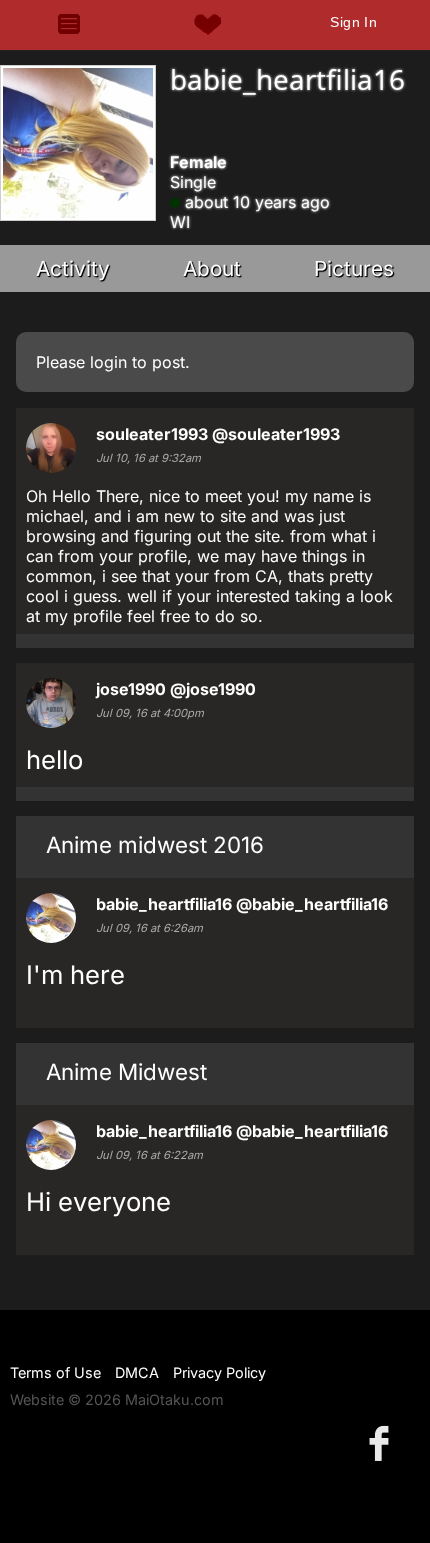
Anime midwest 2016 (155, 844)
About (212, 268)
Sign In (353, 22)
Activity (73, 268)
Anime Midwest (126, 1071)
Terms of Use (55, 1372)
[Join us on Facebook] (383, 1442)
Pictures (354, 268)
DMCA (137, 1372)
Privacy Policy (219, 1372)
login (108, 362)
